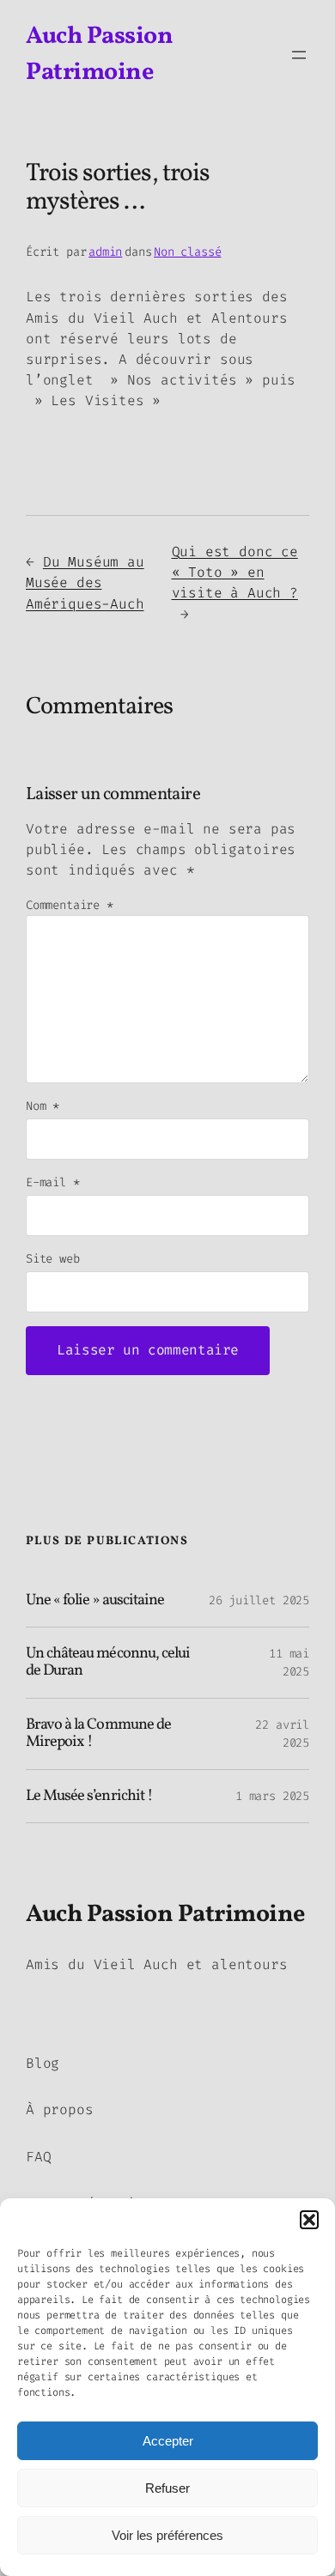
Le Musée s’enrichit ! (89, 1797)
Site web (53, 1259)
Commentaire (70, 905)
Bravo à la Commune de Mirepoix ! (98, 1734)
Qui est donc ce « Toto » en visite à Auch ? (235, 572)
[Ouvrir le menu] (299, 55)
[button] (309, 2220)
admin (105, 252)
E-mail (53, 1182)
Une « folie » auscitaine (95, 1601)
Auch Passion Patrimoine (165, 1915)
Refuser (167, 2488)
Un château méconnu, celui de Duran (108, 1663)
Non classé (187, 252)
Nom (43, 1106)
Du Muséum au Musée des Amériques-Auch (85, 582)
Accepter (168, 2441)
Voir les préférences (167, 2535)
